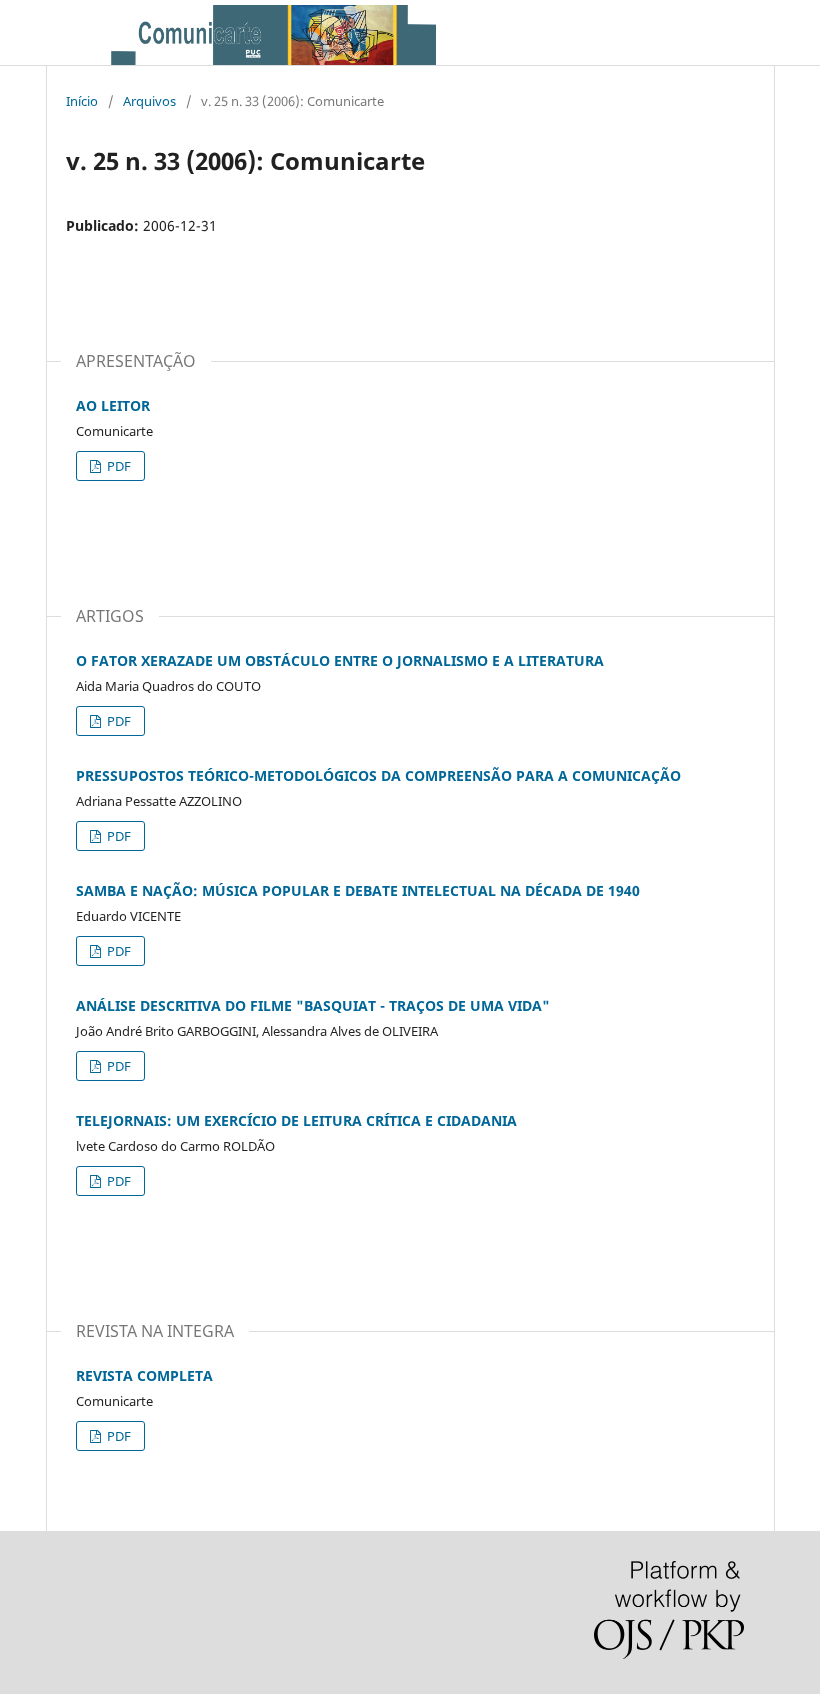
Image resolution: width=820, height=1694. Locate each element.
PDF (117, 466)
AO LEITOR (113, 405)
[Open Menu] (78, 32)
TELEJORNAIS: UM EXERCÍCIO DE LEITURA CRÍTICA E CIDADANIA (296, 1120)
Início (82, 101)
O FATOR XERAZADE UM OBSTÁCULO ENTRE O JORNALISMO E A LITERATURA (340, 660)
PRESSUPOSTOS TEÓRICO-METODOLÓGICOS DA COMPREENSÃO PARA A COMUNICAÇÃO (378, 775)
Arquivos (149, 101)
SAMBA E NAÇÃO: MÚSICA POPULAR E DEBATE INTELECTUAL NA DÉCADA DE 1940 (358, 890)
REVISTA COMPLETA (144, 1375)
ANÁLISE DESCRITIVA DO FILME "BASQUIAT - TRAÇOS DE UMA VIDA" (313, 1005)
